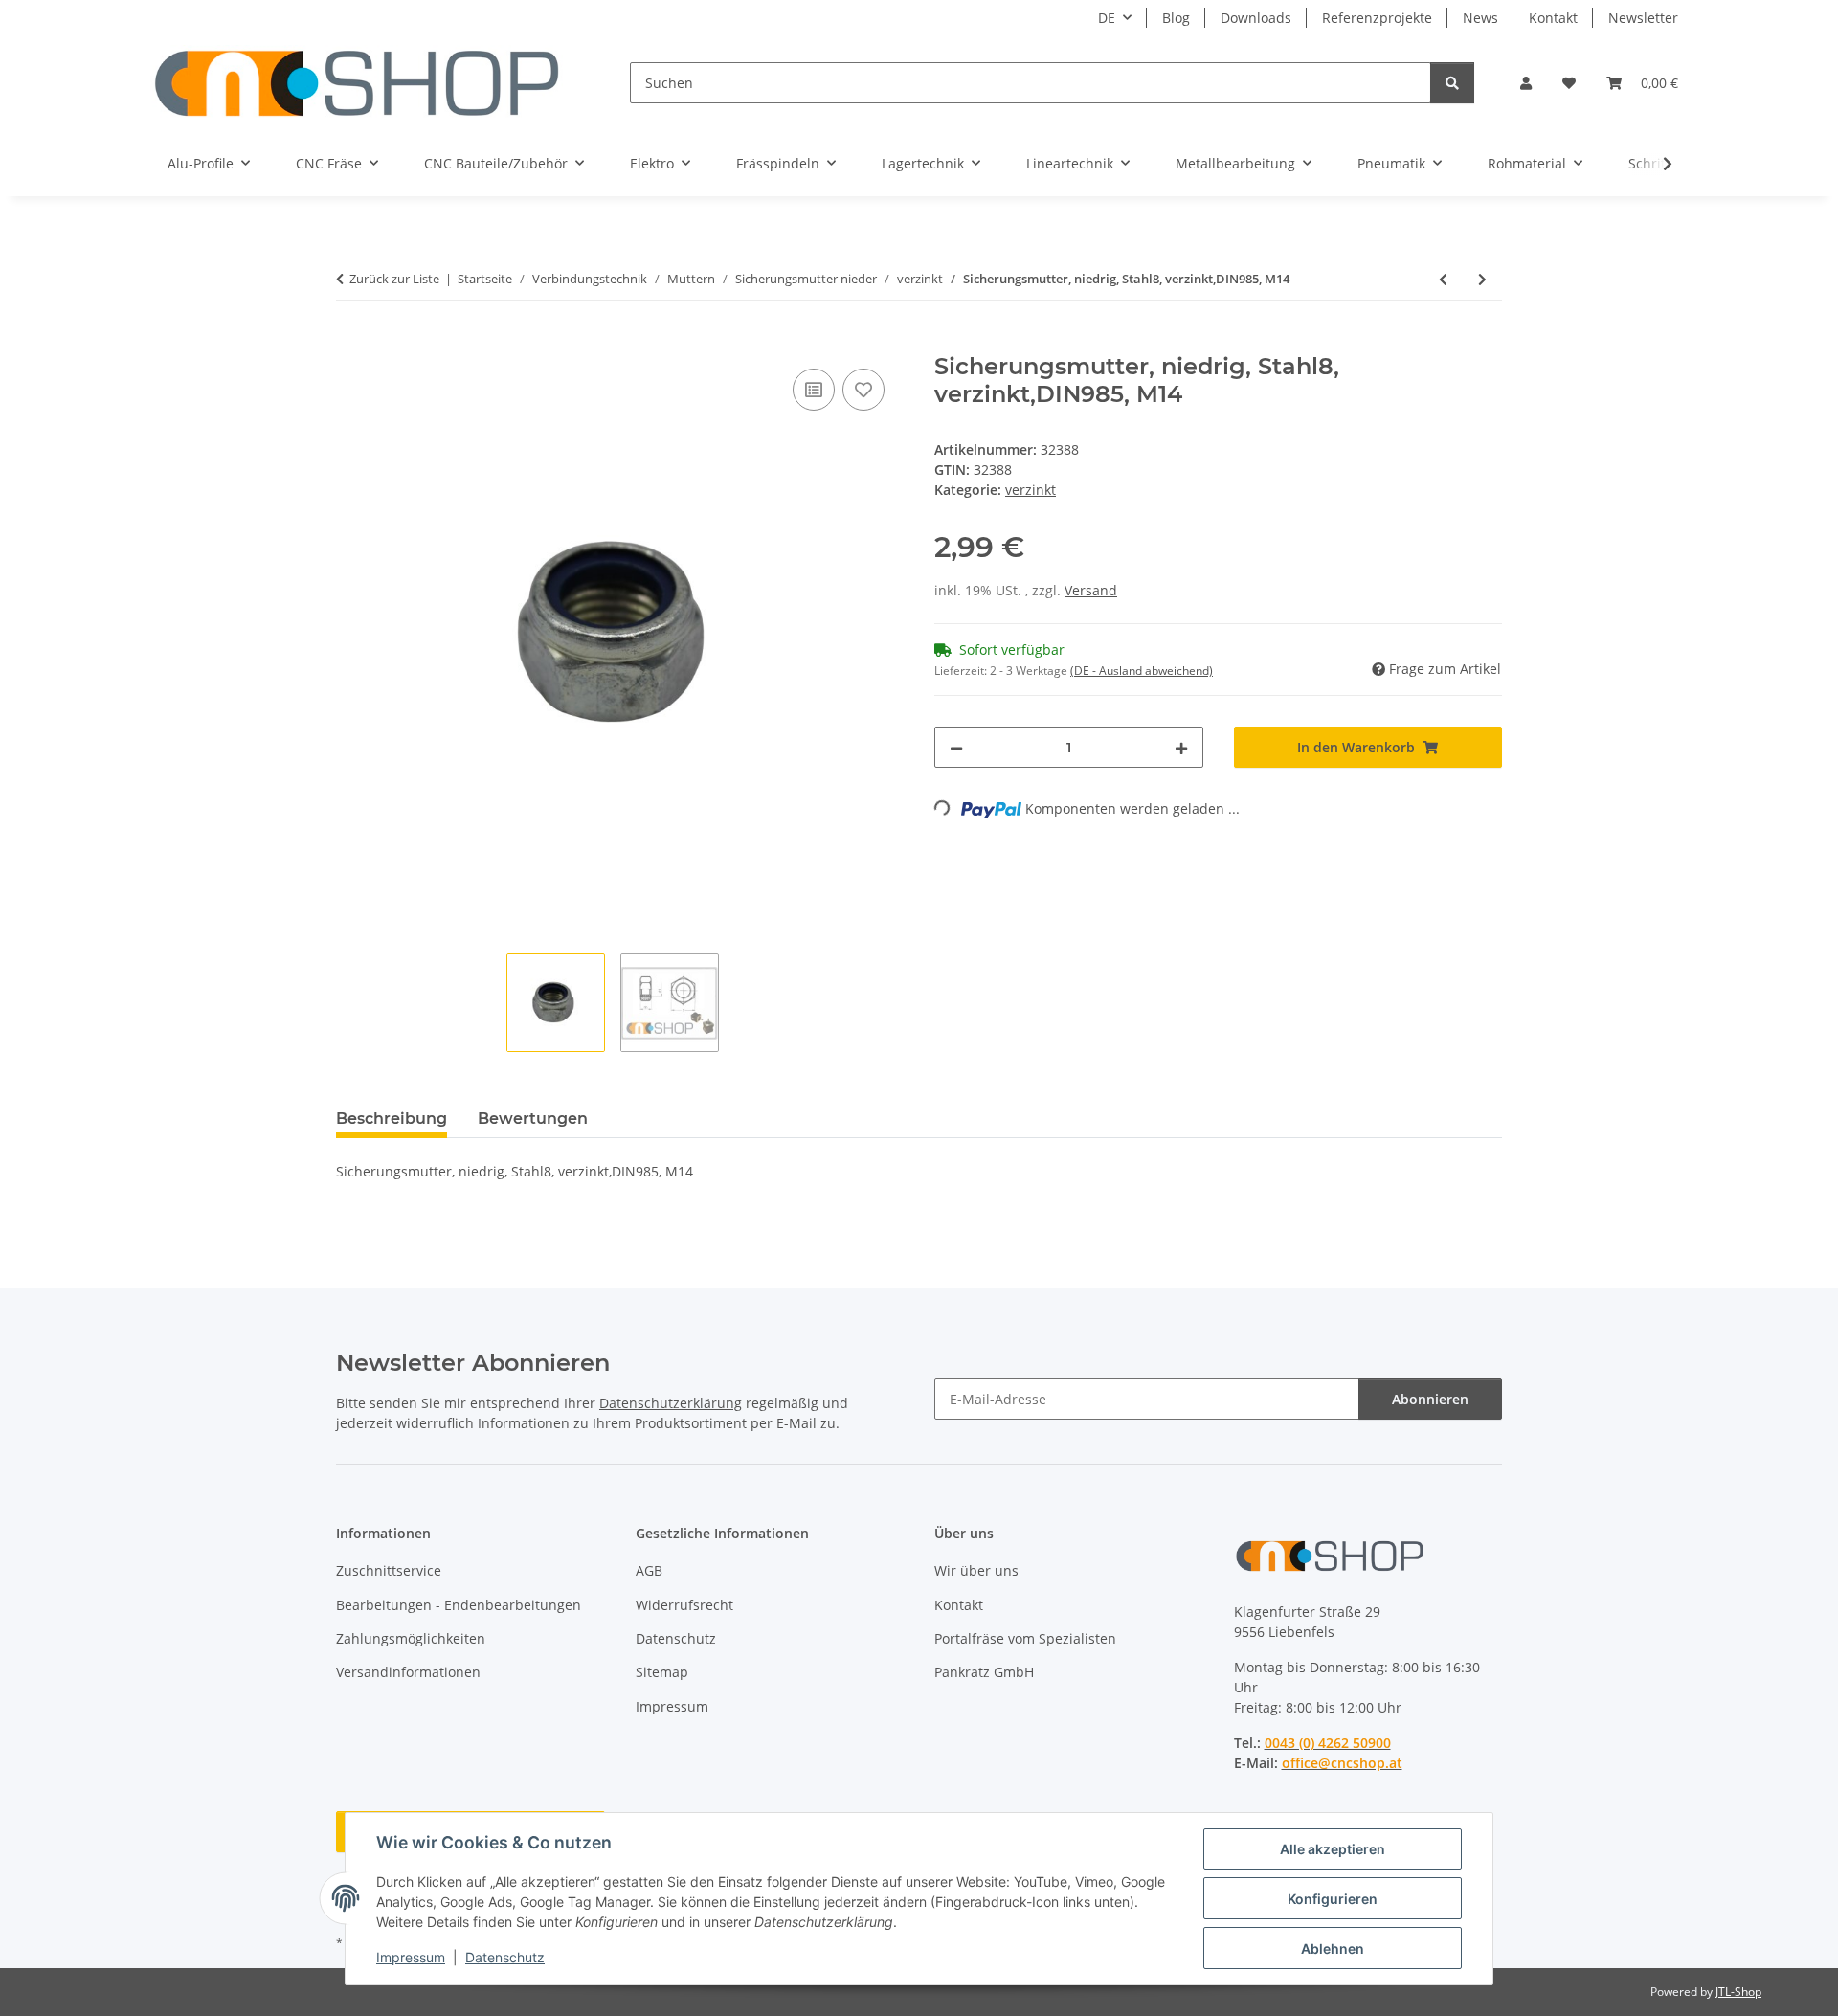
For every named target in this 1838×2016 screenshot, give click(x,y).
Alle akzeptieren (1333, 1849)
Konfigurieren (1333, 1899)
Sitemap (662, 1672)
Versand (1091, 590)
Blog (1176, 18)
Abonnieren (1430, 1399)
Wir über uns (976, 1570)
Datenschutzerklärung (671, 1403)
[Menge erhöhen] (1181, 747)
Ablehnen (1333, 1949)
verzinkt (1031, 490)
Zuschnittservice (389, 1570)
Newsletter (1643, 18)
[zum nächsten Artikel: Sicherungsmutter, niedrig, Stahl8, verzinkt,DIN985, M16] (1482, 279)
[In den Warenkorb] (351, 343)
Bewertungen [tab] (533, 1119)
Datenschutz (505, 1957)
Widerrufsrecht (684, 1605)
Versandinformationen (408, 1672)
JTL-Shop (1738, 1992)
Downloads (1256, 18)
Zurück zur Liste (394, 279)
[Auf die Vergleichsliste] (814, 390)
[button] (1526, 83)
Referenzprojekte (1377, 18)
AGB (649, 1570)
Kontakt (1553, 18)
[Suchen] (1452, 83)
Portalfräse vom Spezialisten (1025, 1638)
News (1480, 18)
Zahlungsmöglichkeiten (411, 1638)
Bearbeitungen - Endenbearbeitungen (459, 1605)
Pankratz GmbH (984, 1672)
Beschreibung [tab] (392, 1119)
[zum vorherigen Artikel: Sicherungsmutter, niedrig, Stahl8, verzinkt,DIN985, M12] (1443, 279)
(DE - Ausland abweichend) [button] (1142, 671)
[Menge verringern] (956, 747)
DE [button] (1107, 18)
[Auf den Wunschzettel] (863, 390)
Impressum (411, 1957)
